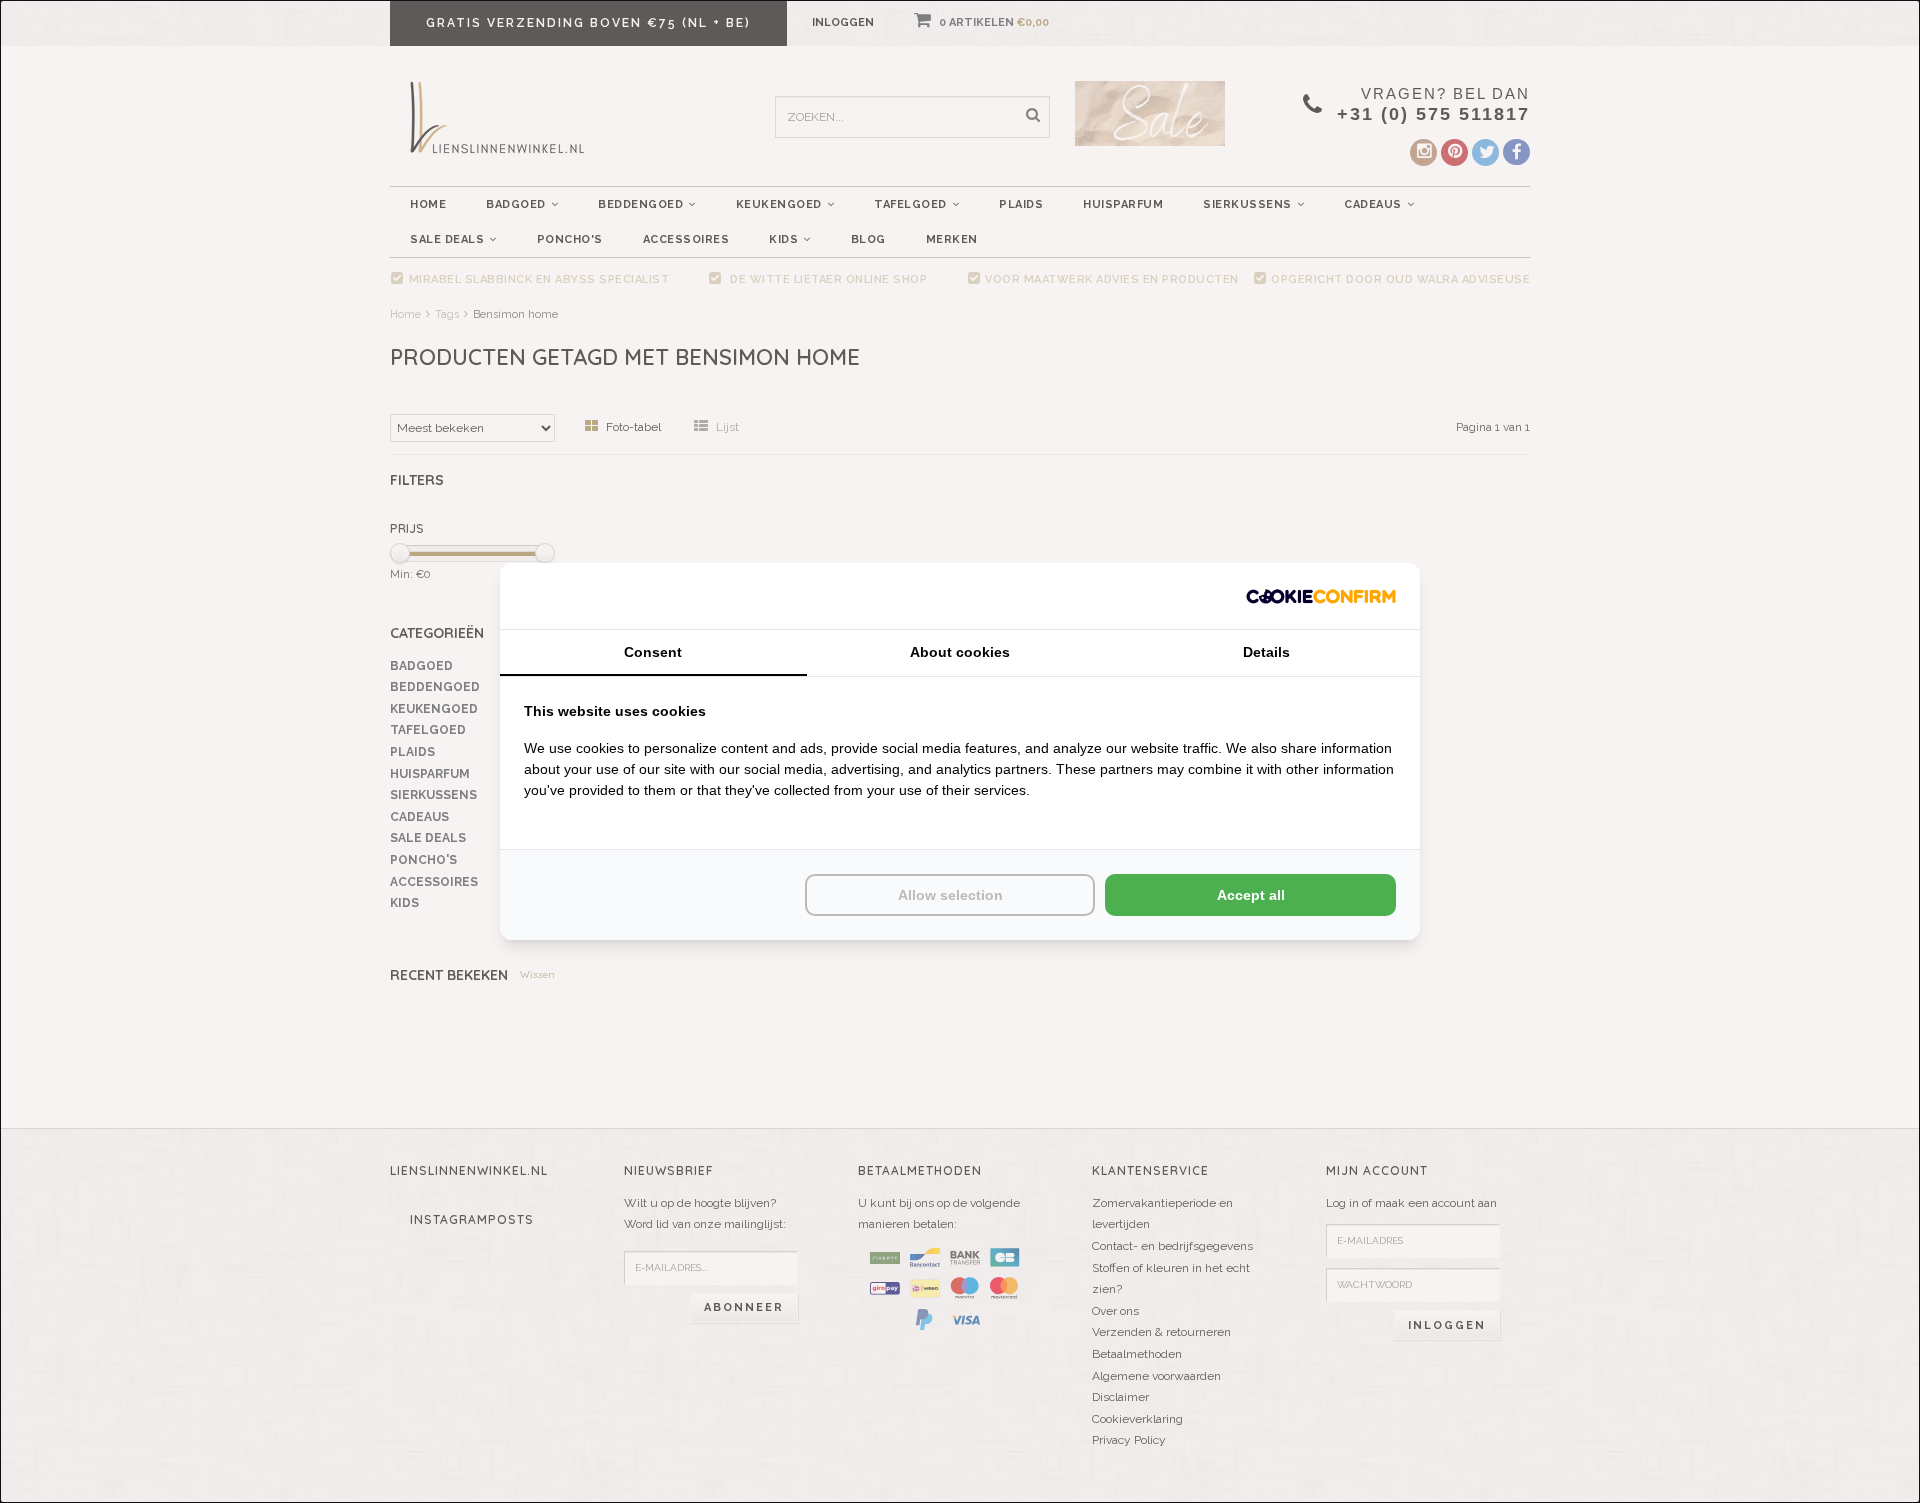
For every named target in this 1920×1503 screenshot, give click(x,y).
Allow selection (950, 895)
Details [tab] (1266, 652)
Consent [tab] (653, 652)
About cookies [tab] (960, 652)
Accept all (1251, 895)
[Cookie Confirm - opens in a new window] (1321, 595)
